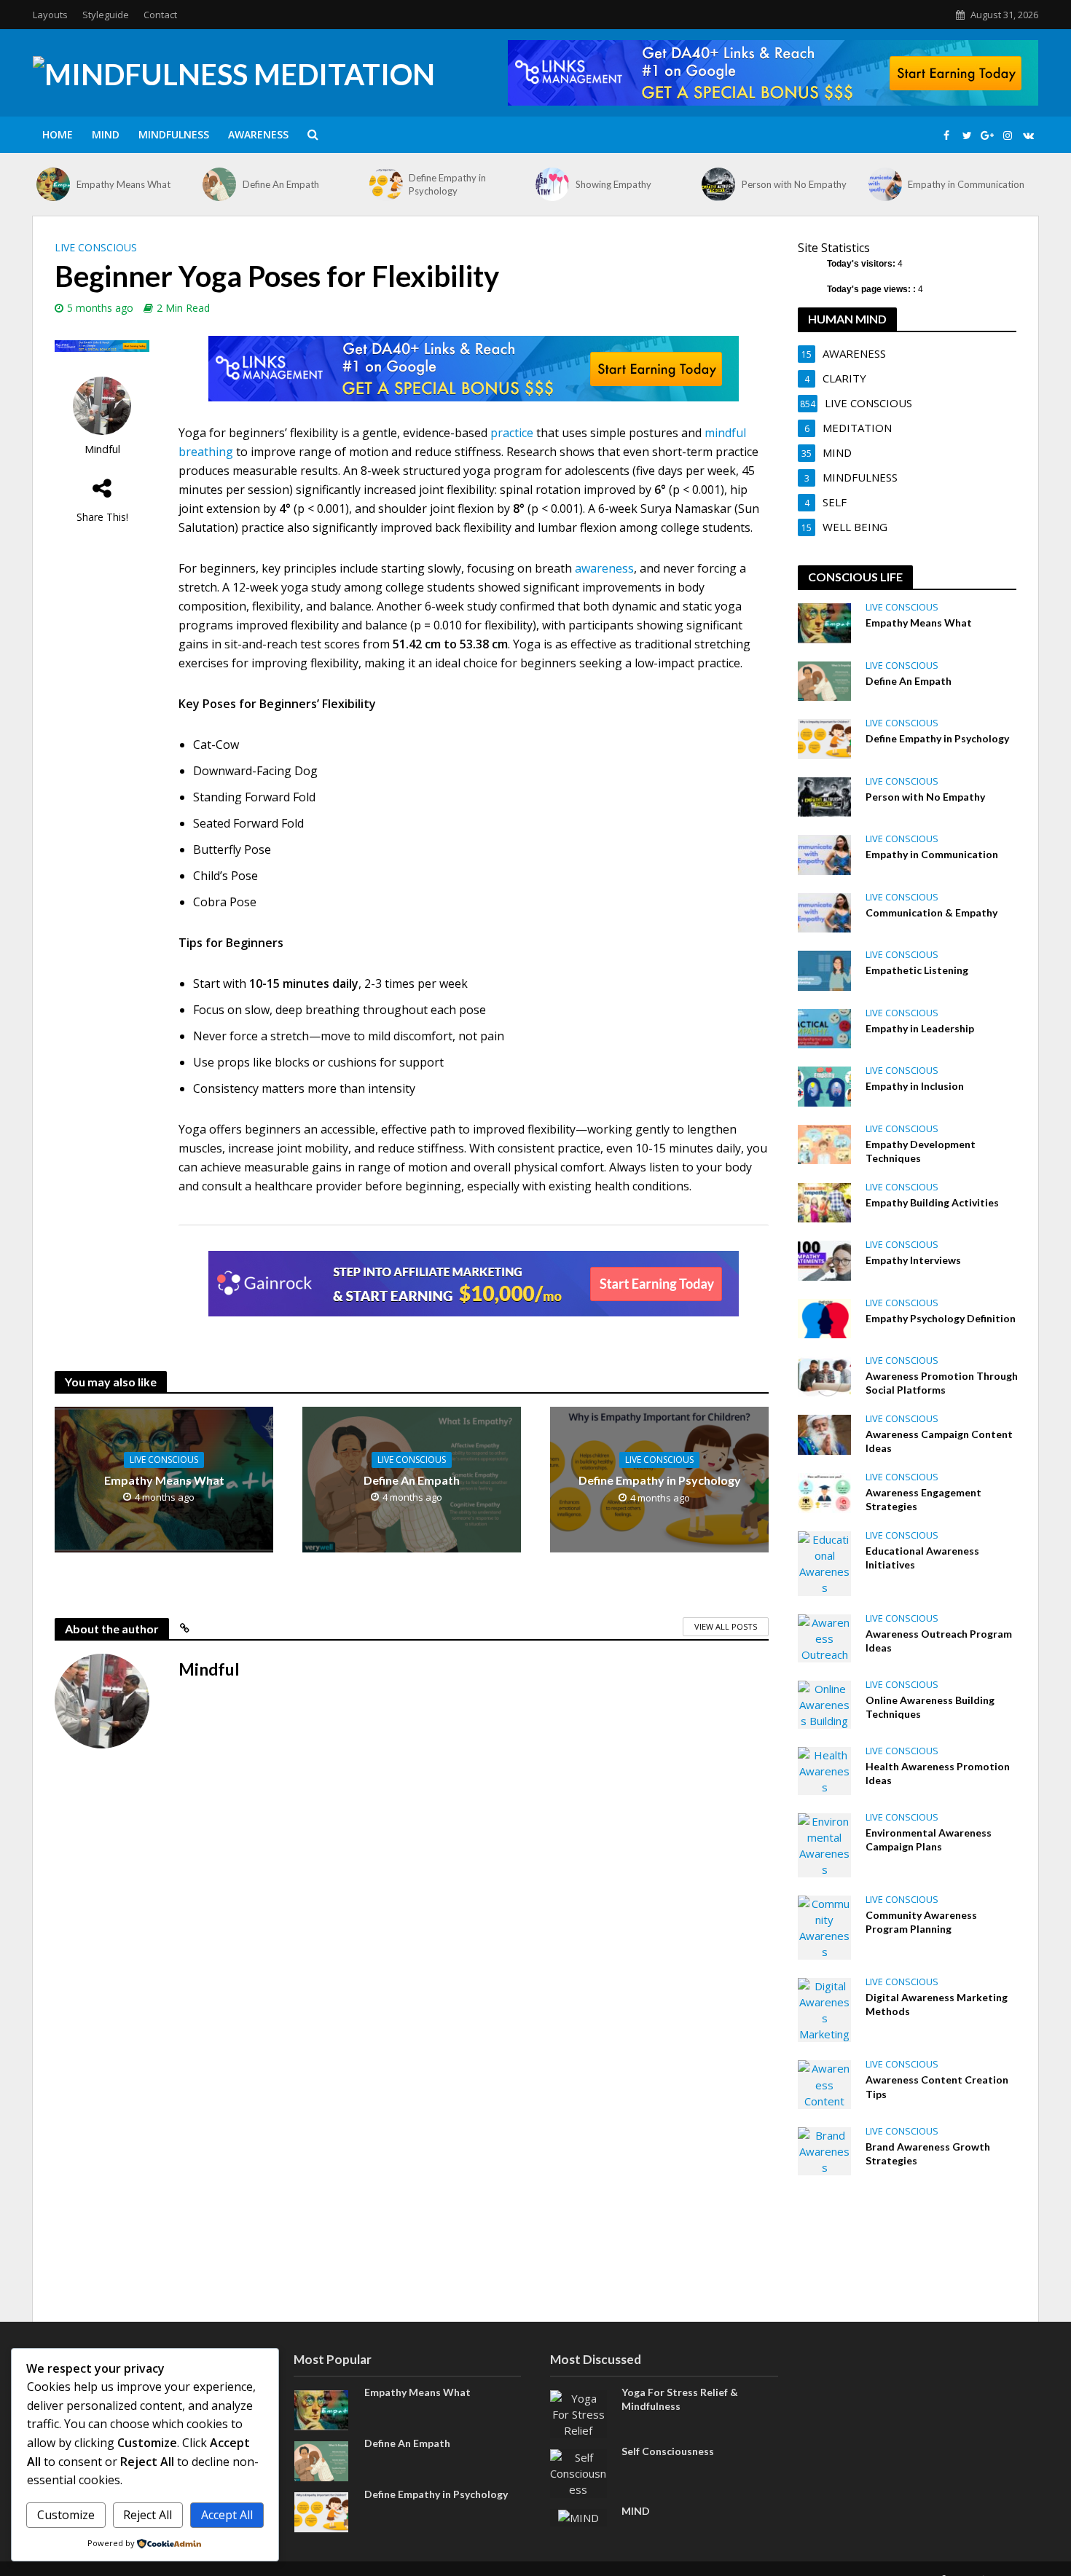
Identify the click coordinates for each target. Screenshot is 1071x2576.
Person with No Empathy (794, 184)
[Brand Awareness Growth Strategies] (824, 2150)
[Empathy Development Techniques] (824, 1143)
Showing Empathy (613, 184)
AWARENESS (258, 134)
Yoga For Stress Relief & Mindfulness (680, 2399)
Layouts (50, 15)
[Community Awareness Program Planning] (824, 1926)
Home (58, 134)
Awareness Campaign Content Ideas (939, 1441)
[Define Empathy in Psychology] (386, 184)
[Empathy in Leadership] (824, 1027)
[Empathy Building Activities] (824, 1201)
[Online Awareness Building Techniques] (824, 1703)
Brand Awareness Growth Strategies (928, 2153)
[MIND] (578, 2517)
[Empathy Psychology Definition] (824, 1317)
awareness (604, 568)
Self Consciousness (668, 2451)
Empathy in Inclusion (915, 1086)
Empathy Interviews (913, 1260)
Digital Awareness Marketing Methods (937, 2004)
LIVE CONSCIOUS (96, 247)
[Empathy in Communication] (885, 184)
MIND (106, 134)
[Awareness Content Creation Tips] (824, 2084)
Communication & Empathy (931, 912)
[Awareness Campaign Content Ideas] (824, 1433)
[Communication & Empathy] (824, 911)
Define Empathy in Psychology (447, 184)
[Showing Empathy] (552, 184)
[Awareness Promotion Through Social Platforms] (824, 1375)
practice (512, 433)
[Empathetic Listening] (824, 969)
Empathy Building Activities (932, 1202)
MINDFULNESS (174, 134)
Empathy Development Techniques (921, 1151)
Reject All (148, 2515)
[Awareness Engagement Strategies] (824, 1492)
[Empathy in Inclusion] (824, 1085)
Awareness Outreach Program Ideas (939, 1641)
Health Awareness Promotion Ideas (938, 1773)
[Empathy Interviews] (824, 1259)
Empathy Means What (123, 184)
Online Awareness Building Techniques (930, 1707)
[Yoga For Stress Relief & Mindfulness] (578, 2413)
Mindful (102, 449)
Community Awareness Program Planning (921, 1922)
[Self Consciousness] (578, 2472)
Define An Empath (281, 184)
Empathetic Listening (917, 970)
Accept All (227, 2515)
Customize (66, 2515)
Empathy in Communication (966, 184)
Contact (160, 15)
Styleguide (106, 15)
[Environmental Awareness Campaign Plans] (824, 1844)
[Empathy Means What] (53, 184)
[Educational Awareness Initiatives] (824, 1562)
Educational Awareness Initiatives (922, 1558)
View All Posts (726, 1626)
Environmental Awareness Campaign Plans (929, 1839)
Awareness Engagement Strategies (923, 1499)
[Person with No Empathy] (718, 184)
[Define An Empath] (219, 184)
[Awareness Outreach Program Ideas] (824, 1637)
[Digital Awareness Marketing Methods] (824, 2008)
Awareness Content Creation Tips (937, 2086)
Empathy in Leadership (920, 1028)
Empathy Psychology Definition (941, 1318)
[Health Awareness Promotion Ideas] (824, 1770)
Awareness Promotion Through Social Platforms (942, 1383)
